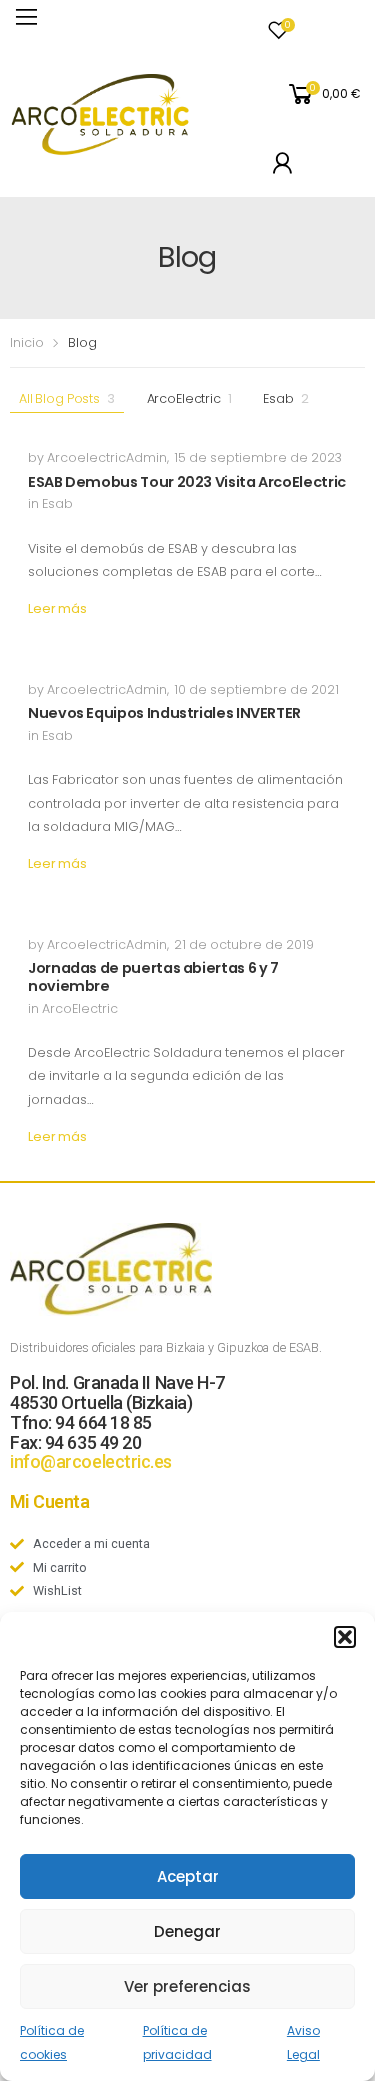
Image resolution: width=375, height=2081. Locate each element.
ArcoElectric (189, 398)
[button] (345, 1637)
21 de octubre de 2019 (244, 944)
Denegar (187, 1931)
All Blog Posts (67, 398)
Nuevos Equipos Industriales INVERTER (164, 713)
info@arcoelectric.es (91, 1461)
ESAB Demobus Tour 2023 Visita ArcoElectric (187, 482)
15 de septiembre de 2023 (258, 457)
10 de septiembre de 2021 (256, 689)
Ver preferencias (187, 1986)
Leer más (57, 608)
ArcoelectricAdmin (107, 457)
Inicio (27, 342)
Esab (285, 398)
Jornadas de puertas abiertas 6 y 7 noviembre (153, 977)
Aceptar (188, 1876)
